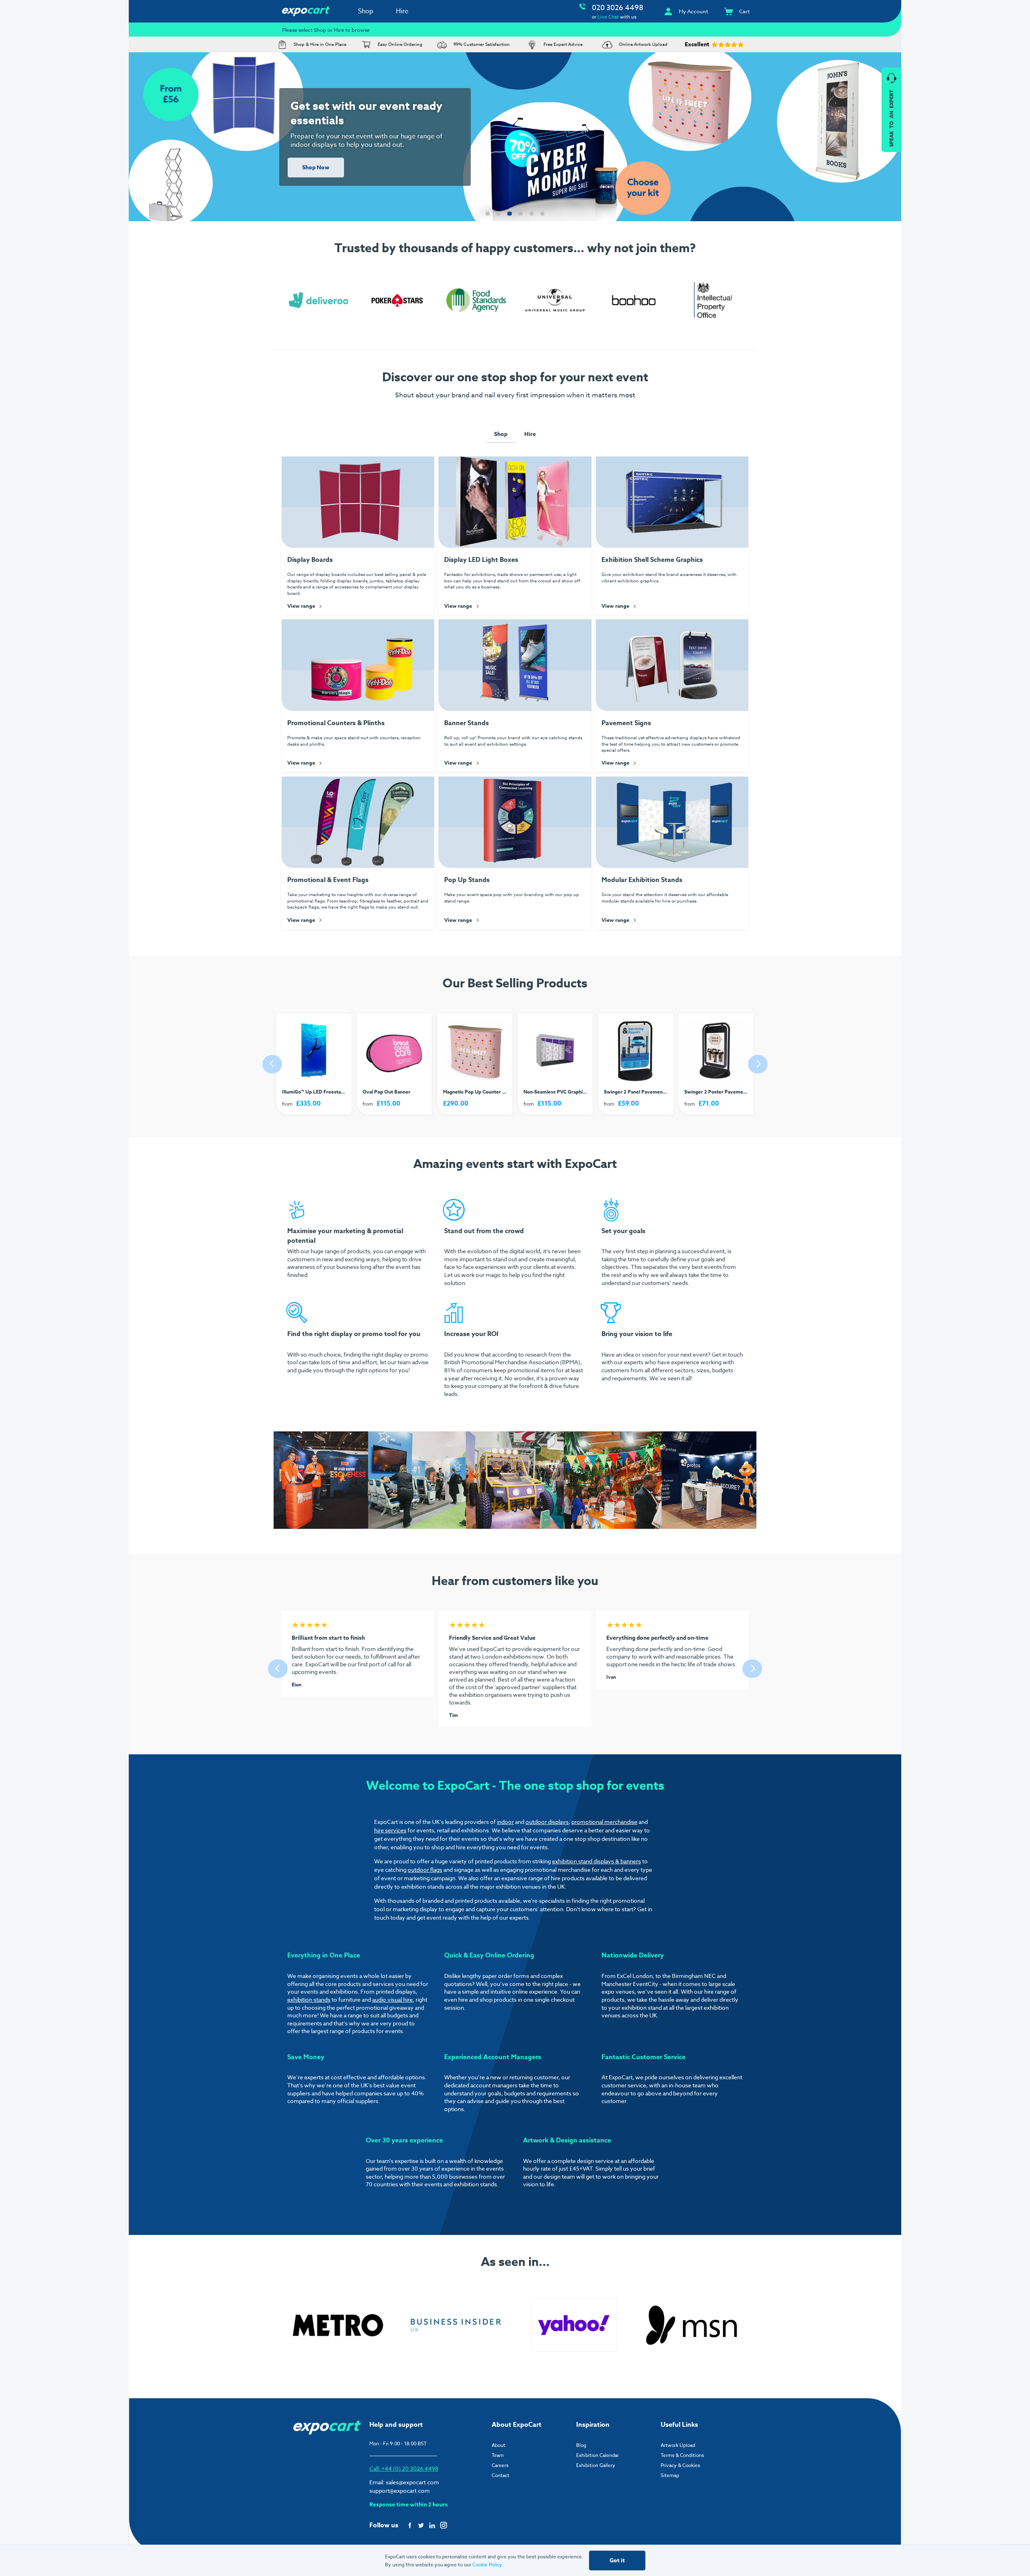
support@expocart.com (400, 2491)
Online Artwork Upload (643, 44)
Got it (617, 2561)
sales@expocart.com (412, 2482)
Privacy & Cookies (680, 2465)
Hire (402, 11)
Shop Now (316, 168)
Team (498, 2455)
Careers (500, 2465)
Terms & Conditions (682, 2455)
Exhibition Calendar (597, 2455)
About (499, 2445)
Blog (581, 2445)
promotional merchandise (604, 1822)
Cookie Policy (487, 2565)
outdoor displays (547, 1822)
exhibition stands (309, 1999)
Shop (366, 11)
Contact (501, 2475)
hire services (390, 1830)
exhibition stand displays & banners (596, 1861)
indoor (505, 1822)
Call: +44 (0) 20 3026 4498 (404, 2468)
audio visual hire (392, 1999)
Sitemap (670, 2475)
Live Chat (608, 17)
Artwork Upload (678, 2445)
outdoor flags (425, 1870)
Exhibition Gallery (596, 2465)
